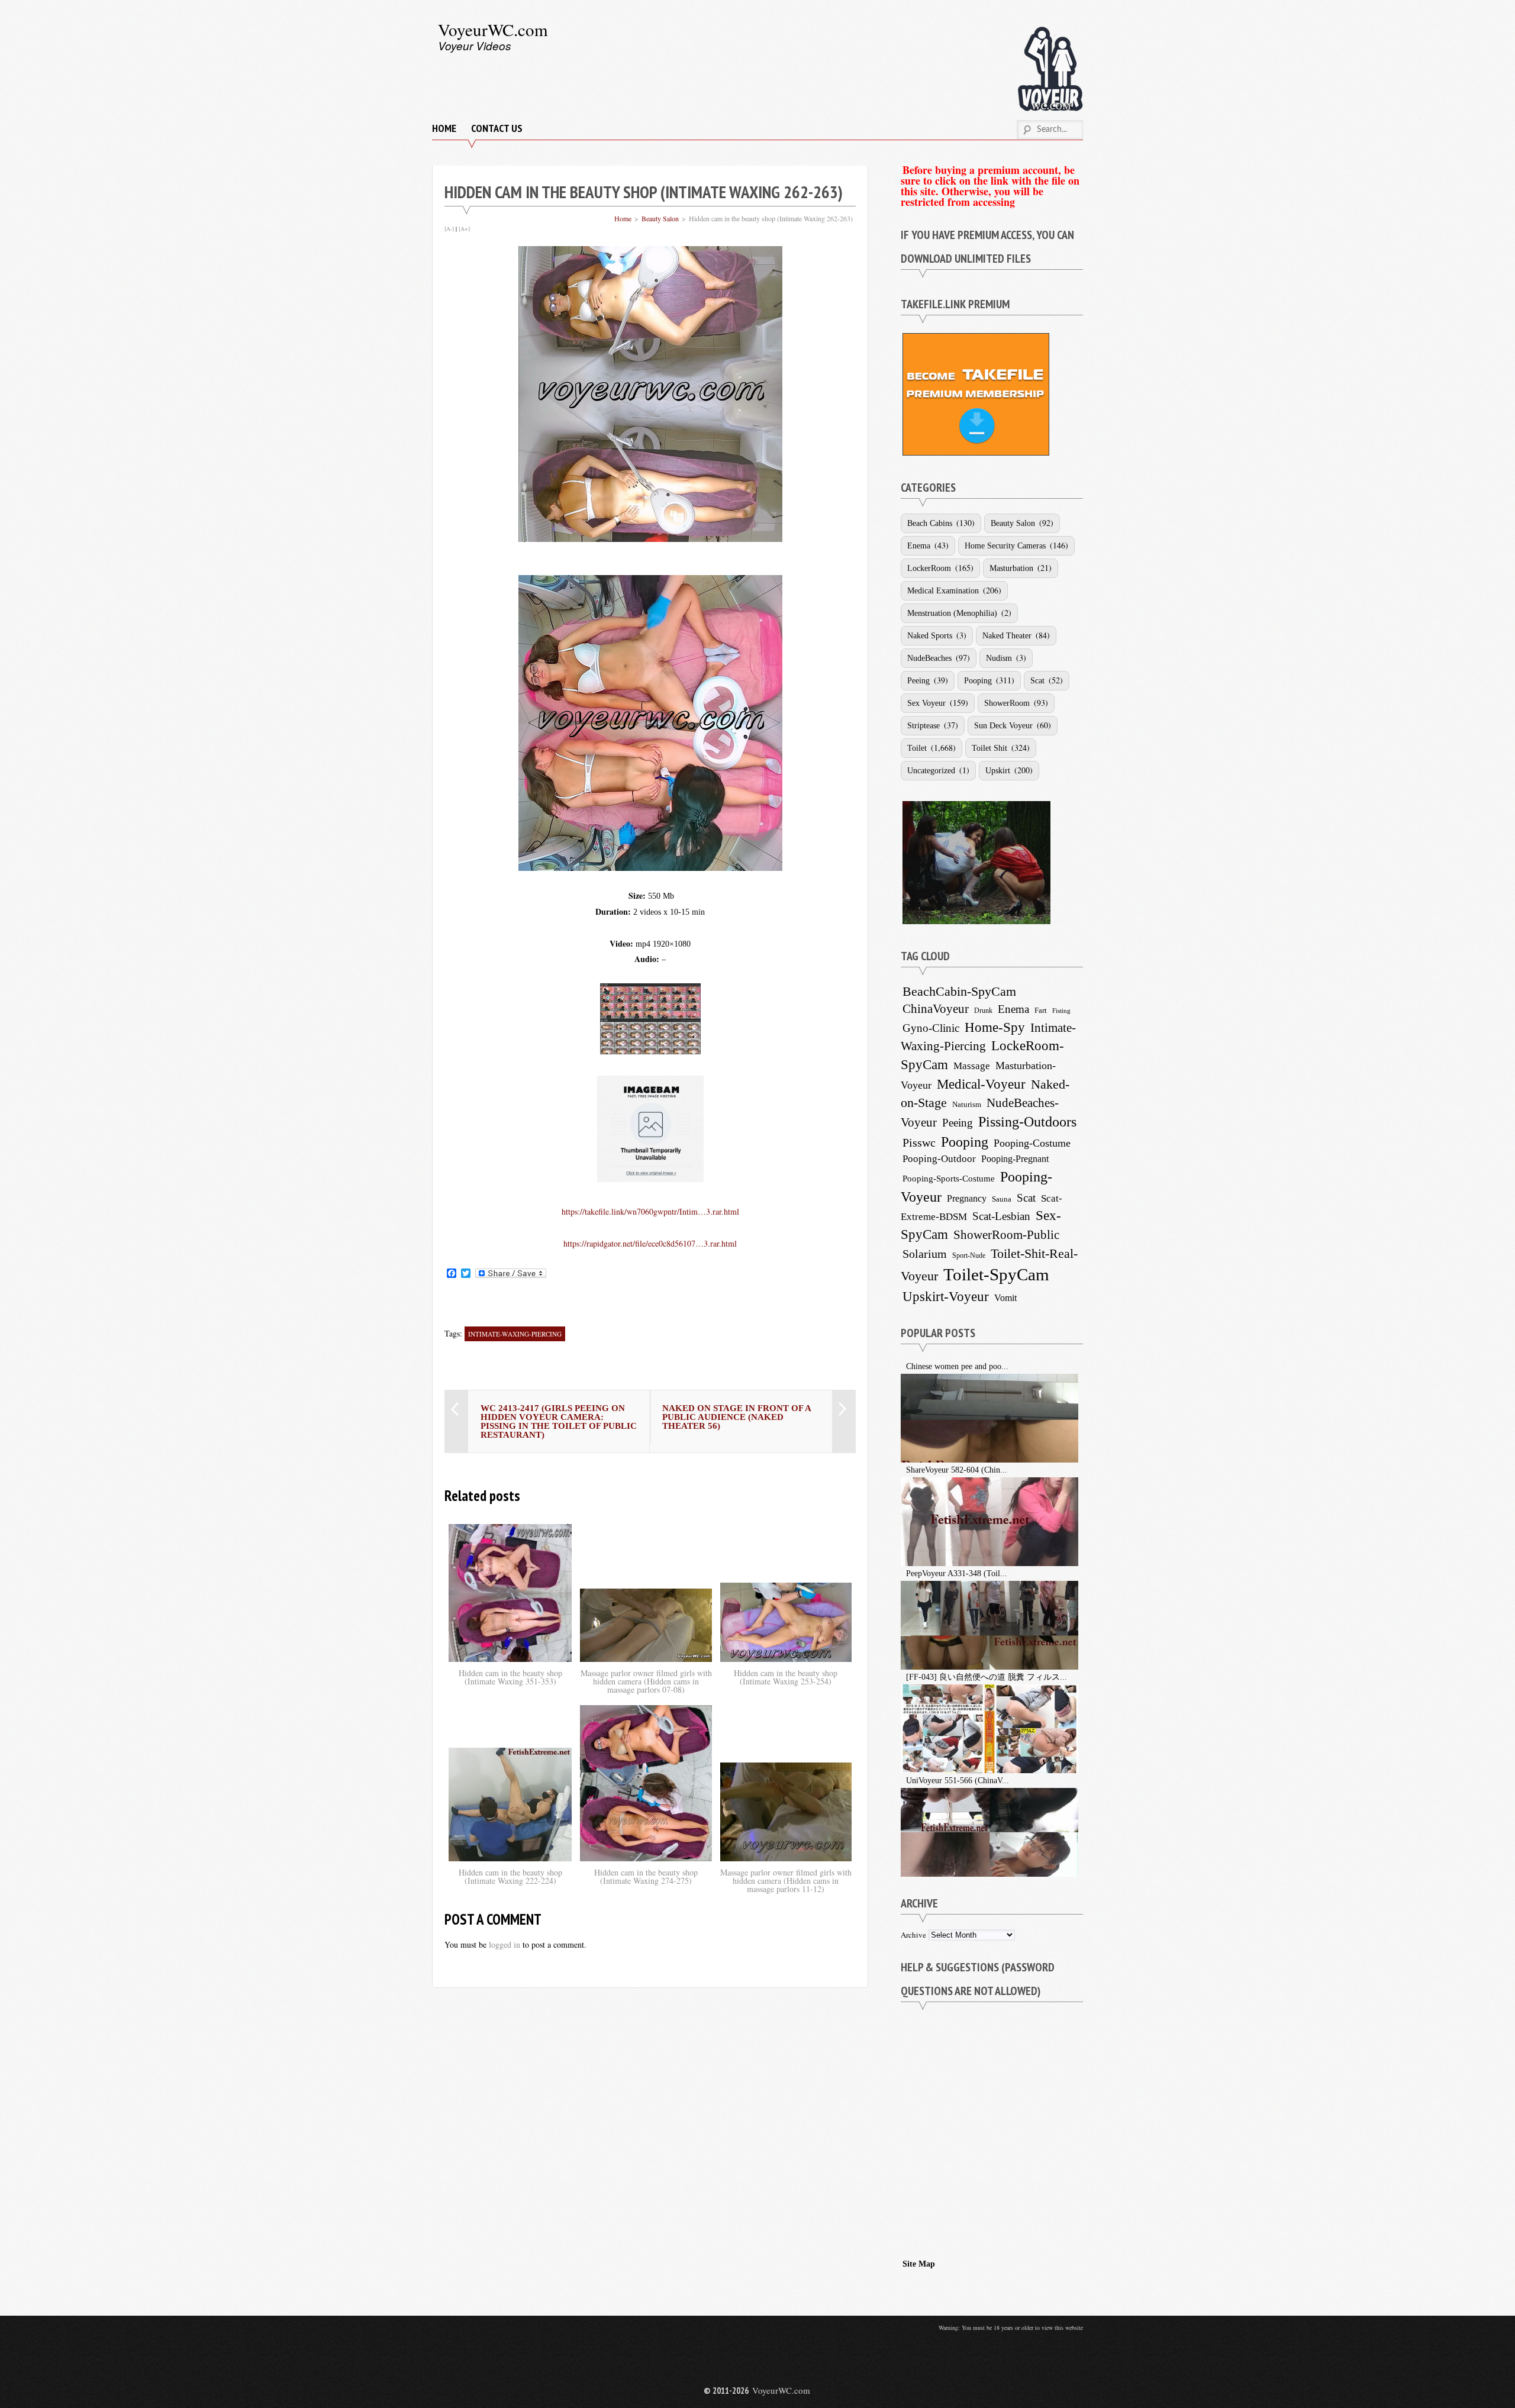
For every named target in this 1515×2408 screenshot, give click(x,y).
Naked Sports (930, 636)
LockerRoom (929, 568)
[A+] (464, 228)
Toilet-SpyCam (996, 1274)
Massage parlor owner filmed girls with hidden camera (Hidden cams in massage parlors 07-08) (646, 1681)
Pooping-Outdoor (939, 1159)
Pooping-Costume (1032, 1143)
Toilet (917, 748)
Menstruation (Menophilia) (952, 613)
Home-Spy (995, 1027)
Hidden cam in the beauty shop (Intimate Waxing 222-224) (510, 1876)
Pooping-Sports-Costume (949, 1179)
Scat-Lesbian (1001, 1216)
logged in (505, 1944)
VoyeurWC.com (493, 29)
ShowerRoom (1007, 703)
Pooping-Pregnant (1015, 1159)
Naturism (967, 1105)
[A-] (449, 228)
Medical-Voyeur (981, 1084)
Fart (1041, 1010)
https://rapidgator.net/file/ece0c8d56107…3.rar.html (650, 1243)
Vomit (1005, 1298)
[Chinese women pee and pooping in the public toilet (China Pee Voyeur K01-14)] (902, 1366)
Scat (1037, 681)
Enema (919, 546)
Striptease (923, 726)
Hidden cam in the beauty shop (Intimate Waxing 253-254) (786, 1677)
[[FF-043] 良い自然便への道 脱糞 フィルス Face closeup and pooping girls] (902, 1677)
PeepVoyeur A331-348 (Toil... (957, 1573)
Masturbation (1011, 568)
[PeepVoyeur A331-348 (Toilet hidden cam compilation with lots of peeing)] (902, 1573)
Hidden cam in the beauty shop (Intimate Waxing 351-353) (510, 1677)
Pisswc (919, 1142)
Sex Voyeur (926, 703)
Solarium (925, 1254)
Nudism (999, 658)
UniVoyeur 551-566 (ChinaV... (958, 1781)
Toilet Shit (989, 748)
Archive (913, 1935)
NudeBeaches (929, 658)
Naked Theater (1007, 636)
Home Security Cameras (1005, 546)
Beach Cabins (930, 523)
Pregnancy (967, 1198)
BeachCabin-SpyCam (959, 991)
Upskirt (998, 771)
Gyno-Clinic (931, 1028)
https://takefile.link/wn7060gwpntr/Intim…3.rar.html (650, 1211)
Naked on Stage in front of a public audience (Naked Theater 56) (736, 1417)
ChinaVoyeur (936, 1009)
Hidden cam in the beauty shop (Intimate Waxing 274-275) (646, 1876)
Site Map (919, 2264)
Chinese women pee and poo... (957, 1366)
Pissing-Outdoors (1027, 1122)
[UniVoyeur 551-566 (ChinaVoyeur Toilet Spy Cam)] (902, 1781)
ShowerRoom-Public (1006, 1235)
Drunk (983, 1011)
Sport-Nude (969, 1255)
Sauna (1002, 1199)
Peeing (918, 681)
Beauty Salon (660, 218)
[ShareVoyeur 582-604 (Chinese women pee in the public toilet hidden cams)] (902, 1470)
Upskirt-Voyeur (946, 1296)
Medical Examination (943, 591)
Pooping (978, 681)
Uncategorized (931, 771)
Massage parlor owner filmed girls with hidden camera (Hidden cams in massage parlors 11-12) (786, 1881)
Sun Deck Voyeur (1003, 726)
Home (444, 128)
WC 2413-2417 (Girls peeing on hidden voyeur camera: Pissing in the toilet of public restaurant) (559, 1421)
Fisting (1061, 1011)
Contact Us (497, 128)
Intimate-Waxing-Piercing (515, 1334)
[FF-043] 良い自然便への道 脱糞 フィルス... (987, 1677)
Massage (972, 1066)
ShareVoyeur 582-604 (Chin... (957, 1470)
